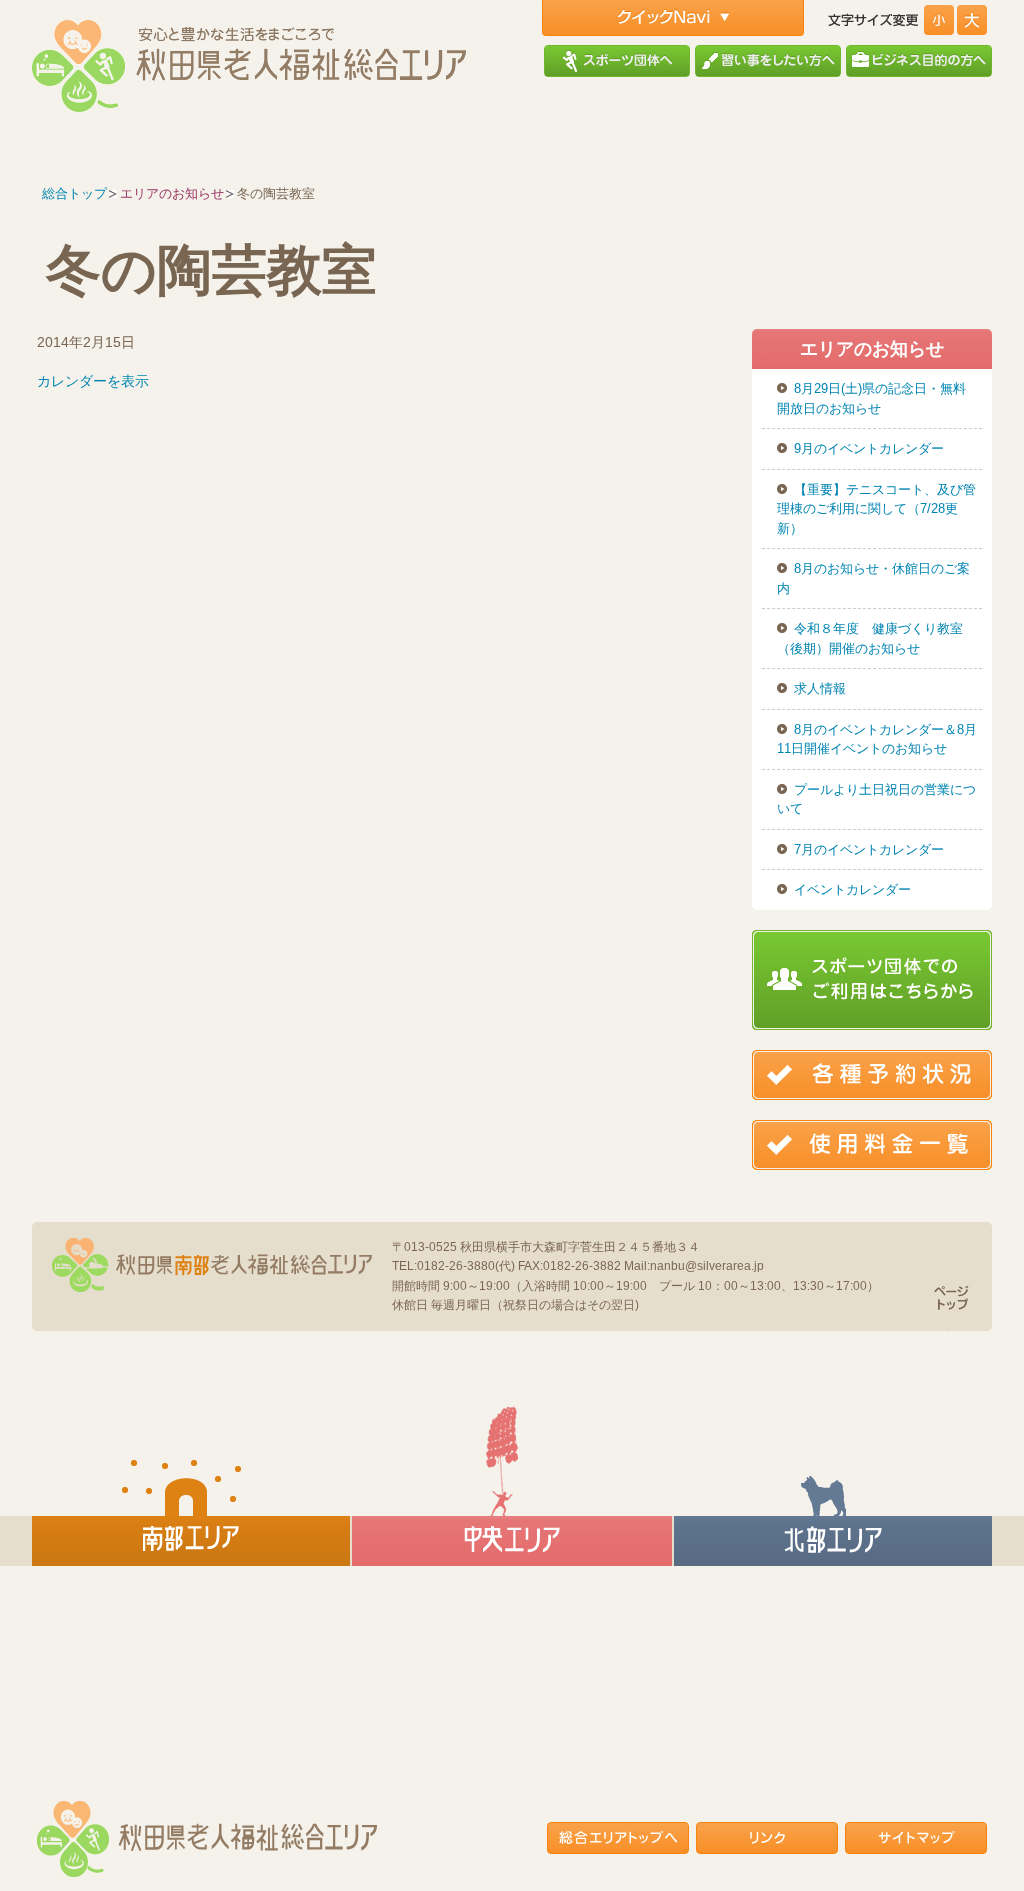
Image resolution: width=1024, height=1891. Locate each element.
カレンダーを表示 (93, 381)
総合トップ (74, 193)
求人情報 (820, 688)
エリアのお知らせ (172, 193)
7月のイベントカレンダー (869, 849)
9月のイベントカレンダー (869, 448)
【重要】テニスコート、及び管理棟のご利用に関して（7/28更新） (876, 509)
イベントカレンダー (852, 889)
